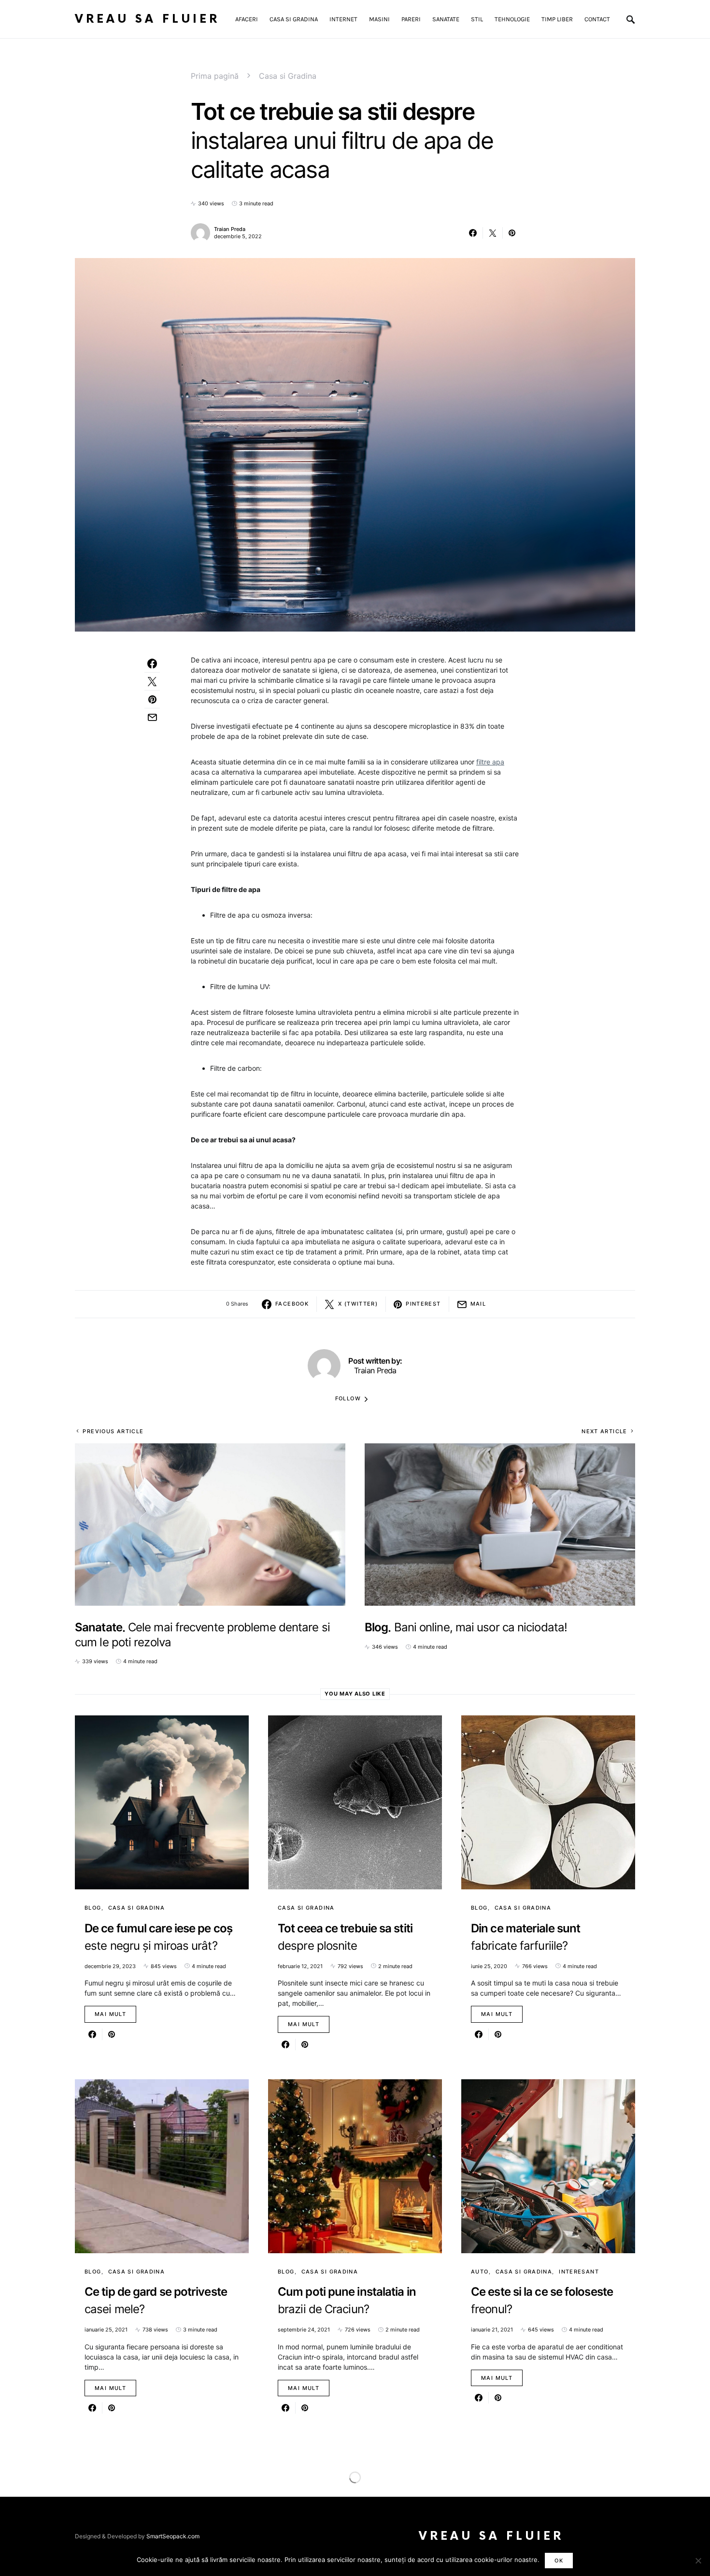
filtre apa (490, 762)
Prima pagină (215, 76)
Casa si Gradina (288, 76)
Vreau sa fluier (147, 19)
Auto (480, 2272)
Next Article (604, 1431)
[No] (698, 2561)
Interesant (579, 2272)
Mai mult (110, 2014)
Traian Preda (230, 229)
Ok (559, 2561)
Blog (93, 1908)
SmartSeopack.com (173, 2536)
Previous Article (113, 1431)
